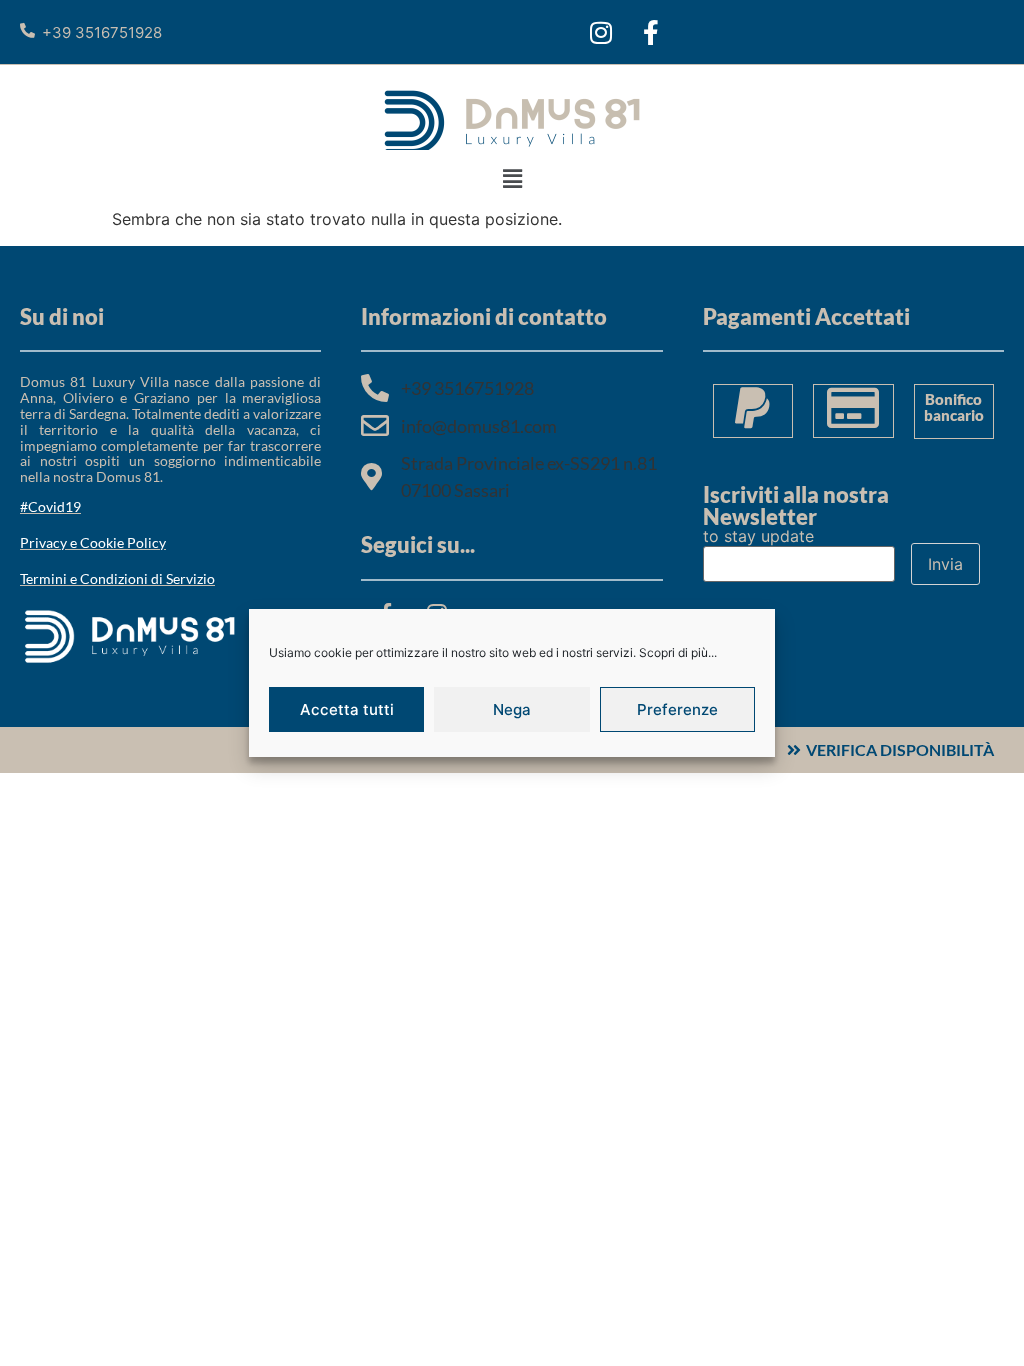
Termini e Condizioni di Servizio (117, 578)
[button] (512, 178)
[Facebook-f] (651, 32)
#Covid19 (50, 506)
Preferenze (677, 709)
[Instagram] (601, 32)
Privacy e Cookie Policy (93, 542)
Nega (512, 709)
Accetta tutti (347, 709)
